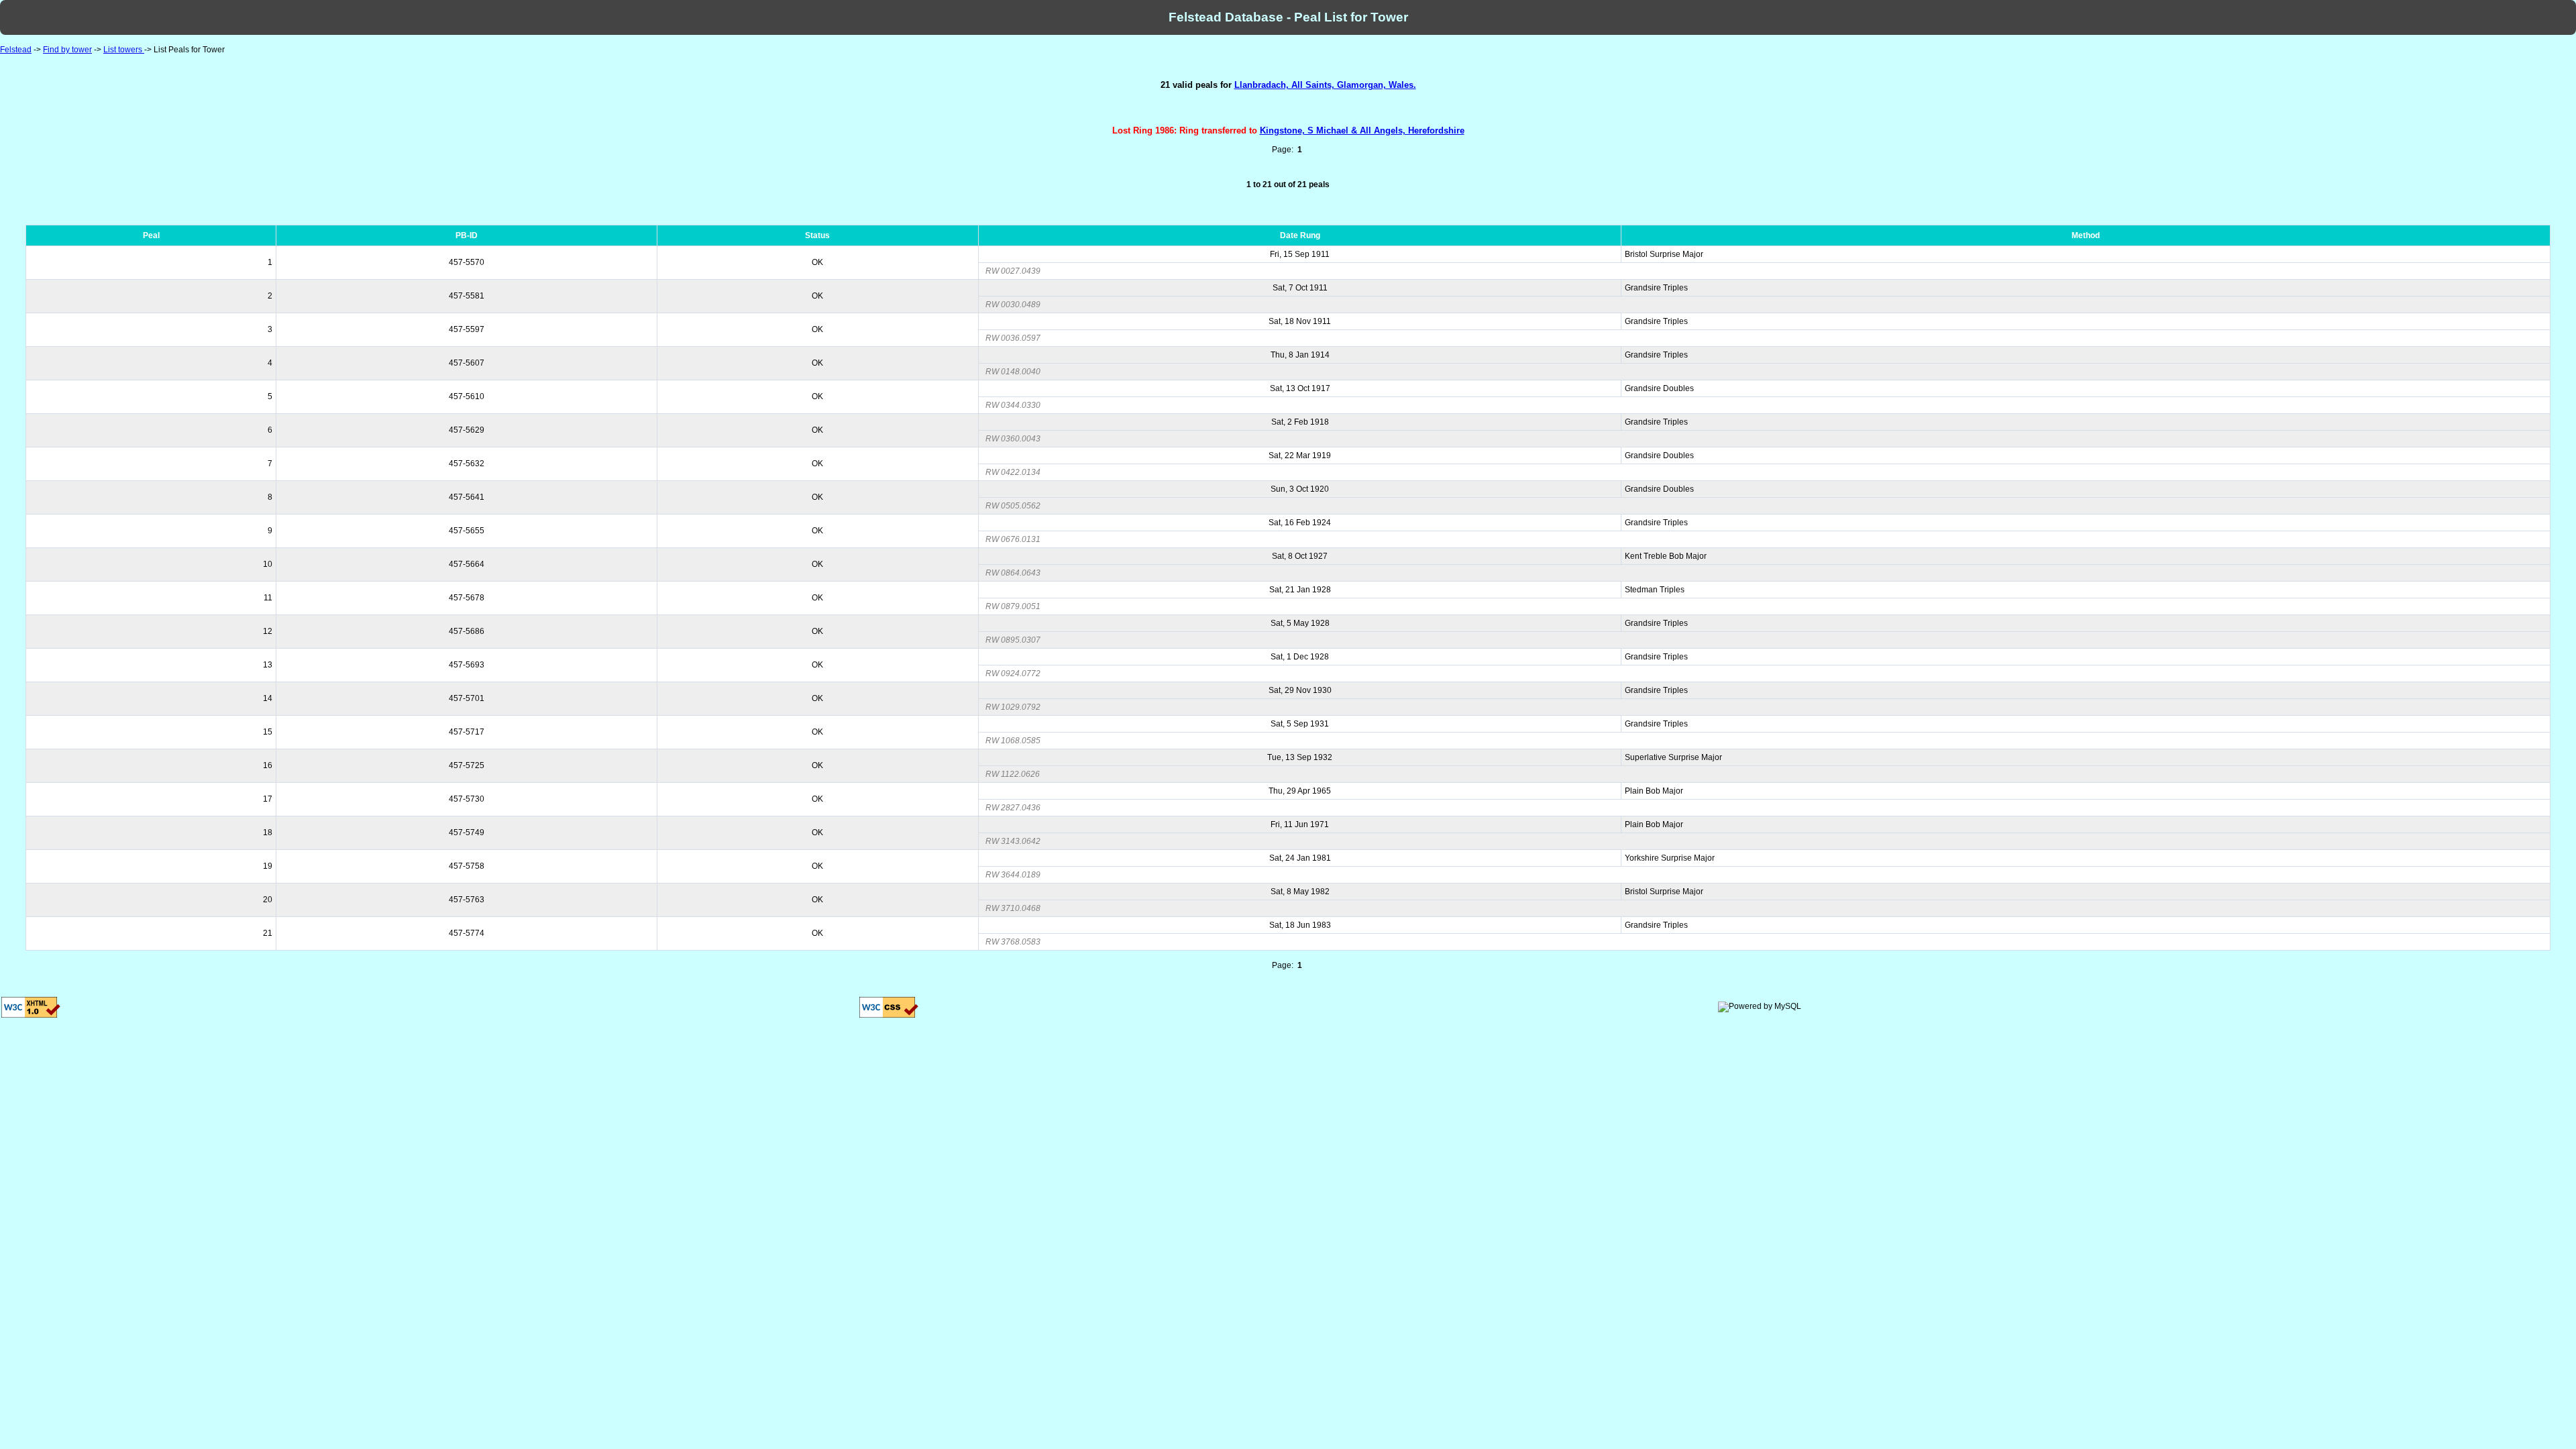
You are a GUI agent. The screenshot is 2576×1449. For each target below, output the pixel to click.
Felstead (16, 50)
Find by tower (67, 50)
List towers (124, 50)
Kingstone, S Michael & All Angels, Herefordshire (1362, 130)
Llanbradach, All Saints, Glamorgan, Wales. (1325, 85)
